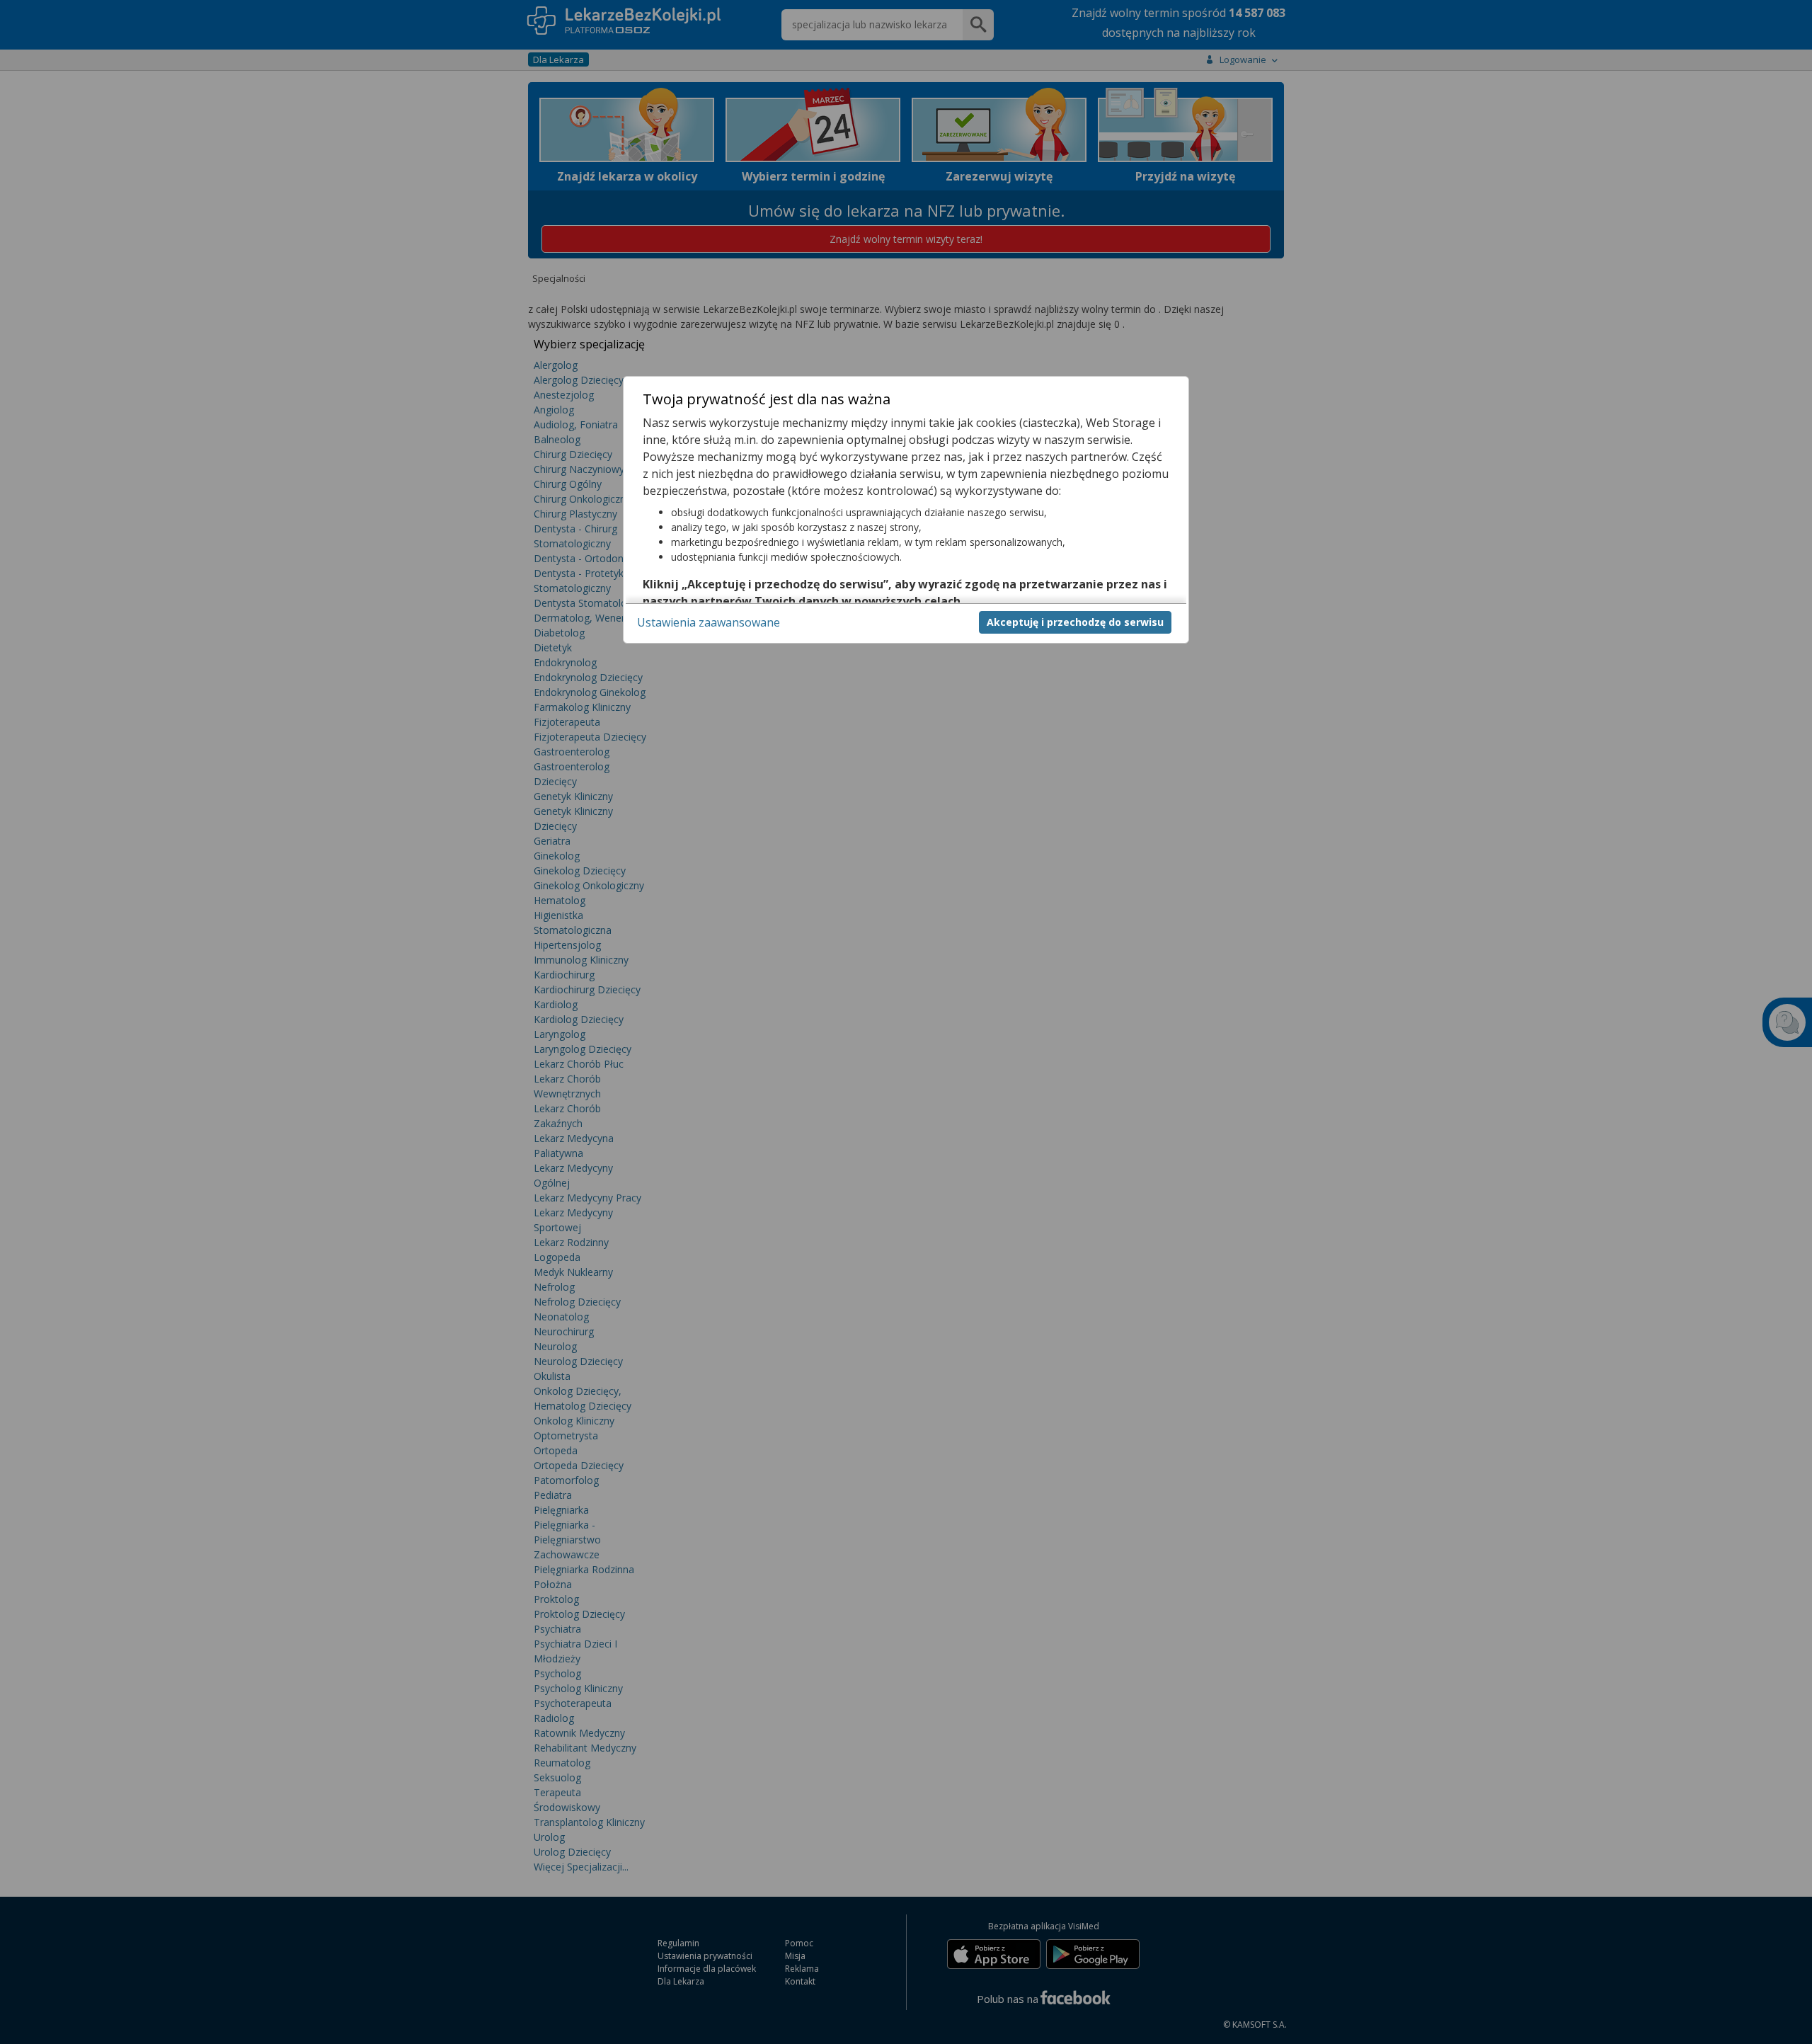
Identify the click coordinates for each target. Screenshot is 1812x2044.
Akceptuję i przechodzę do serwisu (1075, 621)
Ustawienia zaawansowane (709, 622)
